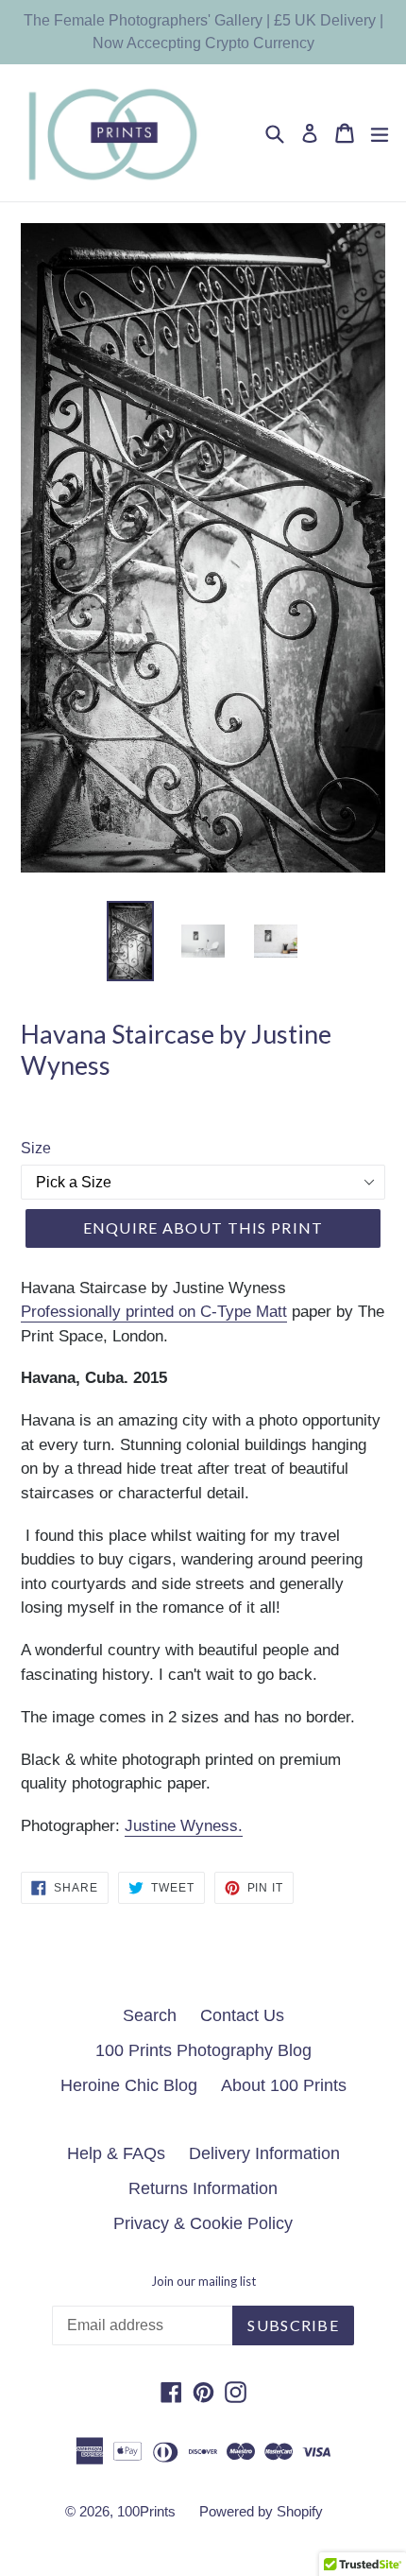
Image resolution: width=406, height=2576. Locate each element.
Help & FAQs (116, 2153)
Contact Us (242, 2015)
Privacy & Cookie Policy (203, 2223)
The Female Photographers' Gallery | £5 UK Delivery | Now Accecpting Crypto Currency (203, 32)
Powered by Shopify (261, 2511)
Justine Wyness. (184, 1826)
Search (150, 2015)
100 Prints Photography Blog (203, 2050)
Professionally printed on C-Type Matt (154, 1312)
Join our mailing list (203, 2282)
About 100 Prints (284, 2085)
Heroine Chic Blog (129, 2085)
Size (36, 1148)
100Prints (146, 2511)
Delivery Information (264, 2153)
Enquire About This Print (203, 1227)
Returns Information (203, 2188)
